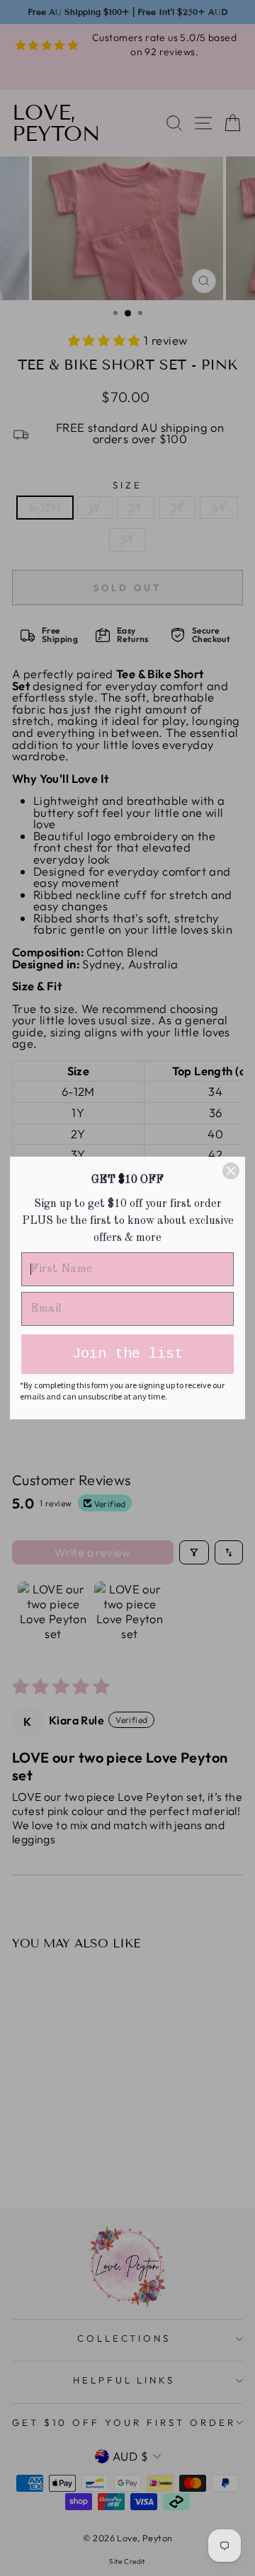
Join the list (127, 1354)
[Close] (231, 1171)
